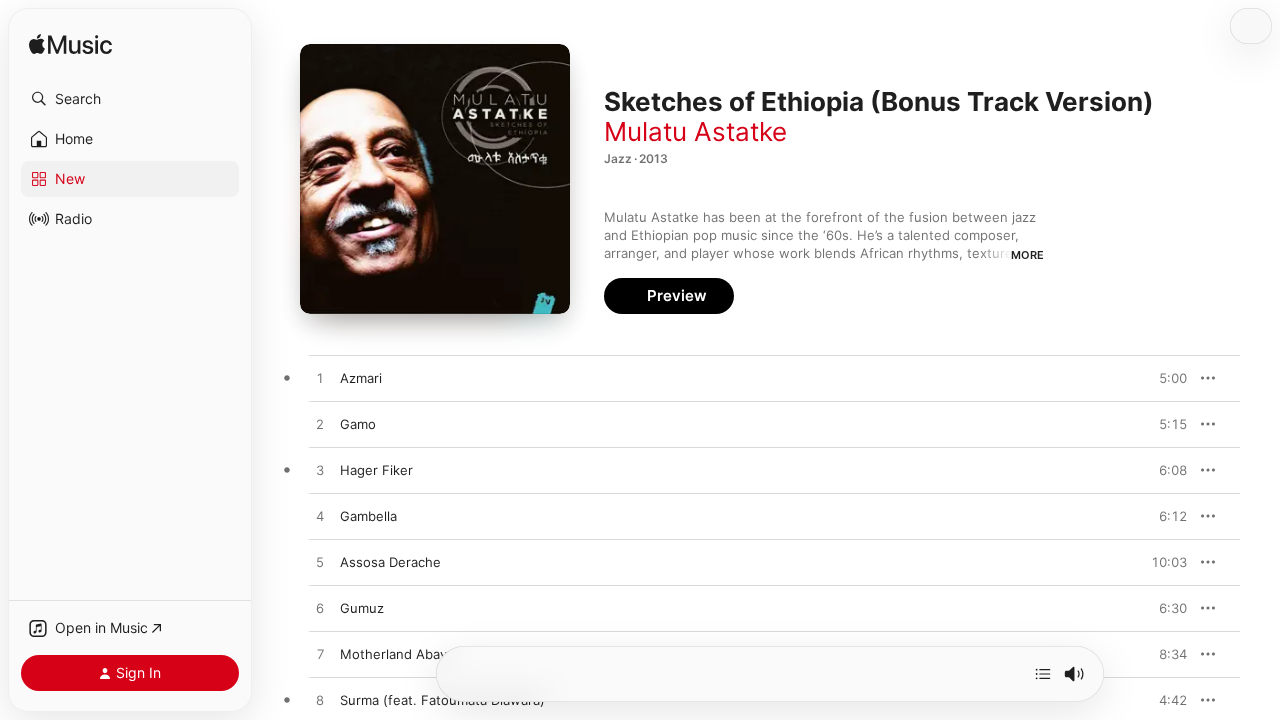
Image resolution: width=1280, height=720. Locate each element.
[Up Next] (1043, 674)
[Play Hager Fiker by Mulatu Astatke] (320, 471)
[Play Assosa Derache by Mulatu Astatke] (320, 563)
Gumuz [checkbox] (362, 608)
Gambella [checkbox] (368, 516)
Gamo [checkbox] (358, 424)
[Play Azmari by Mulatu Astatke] (320, 379)
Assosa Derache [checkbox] (390, 562)
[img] (70, 45)
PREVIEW (1165, 378)
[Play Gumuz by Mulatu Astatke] (320, 609)
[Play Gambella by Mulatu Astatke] (320, 517)
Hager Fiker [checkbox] (376, 470)
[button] (130, 99)
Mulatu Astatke (695, 131)
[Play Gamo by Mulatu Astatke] (320, 425)
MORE (1027, 255)
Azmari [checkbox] (361, 378)
